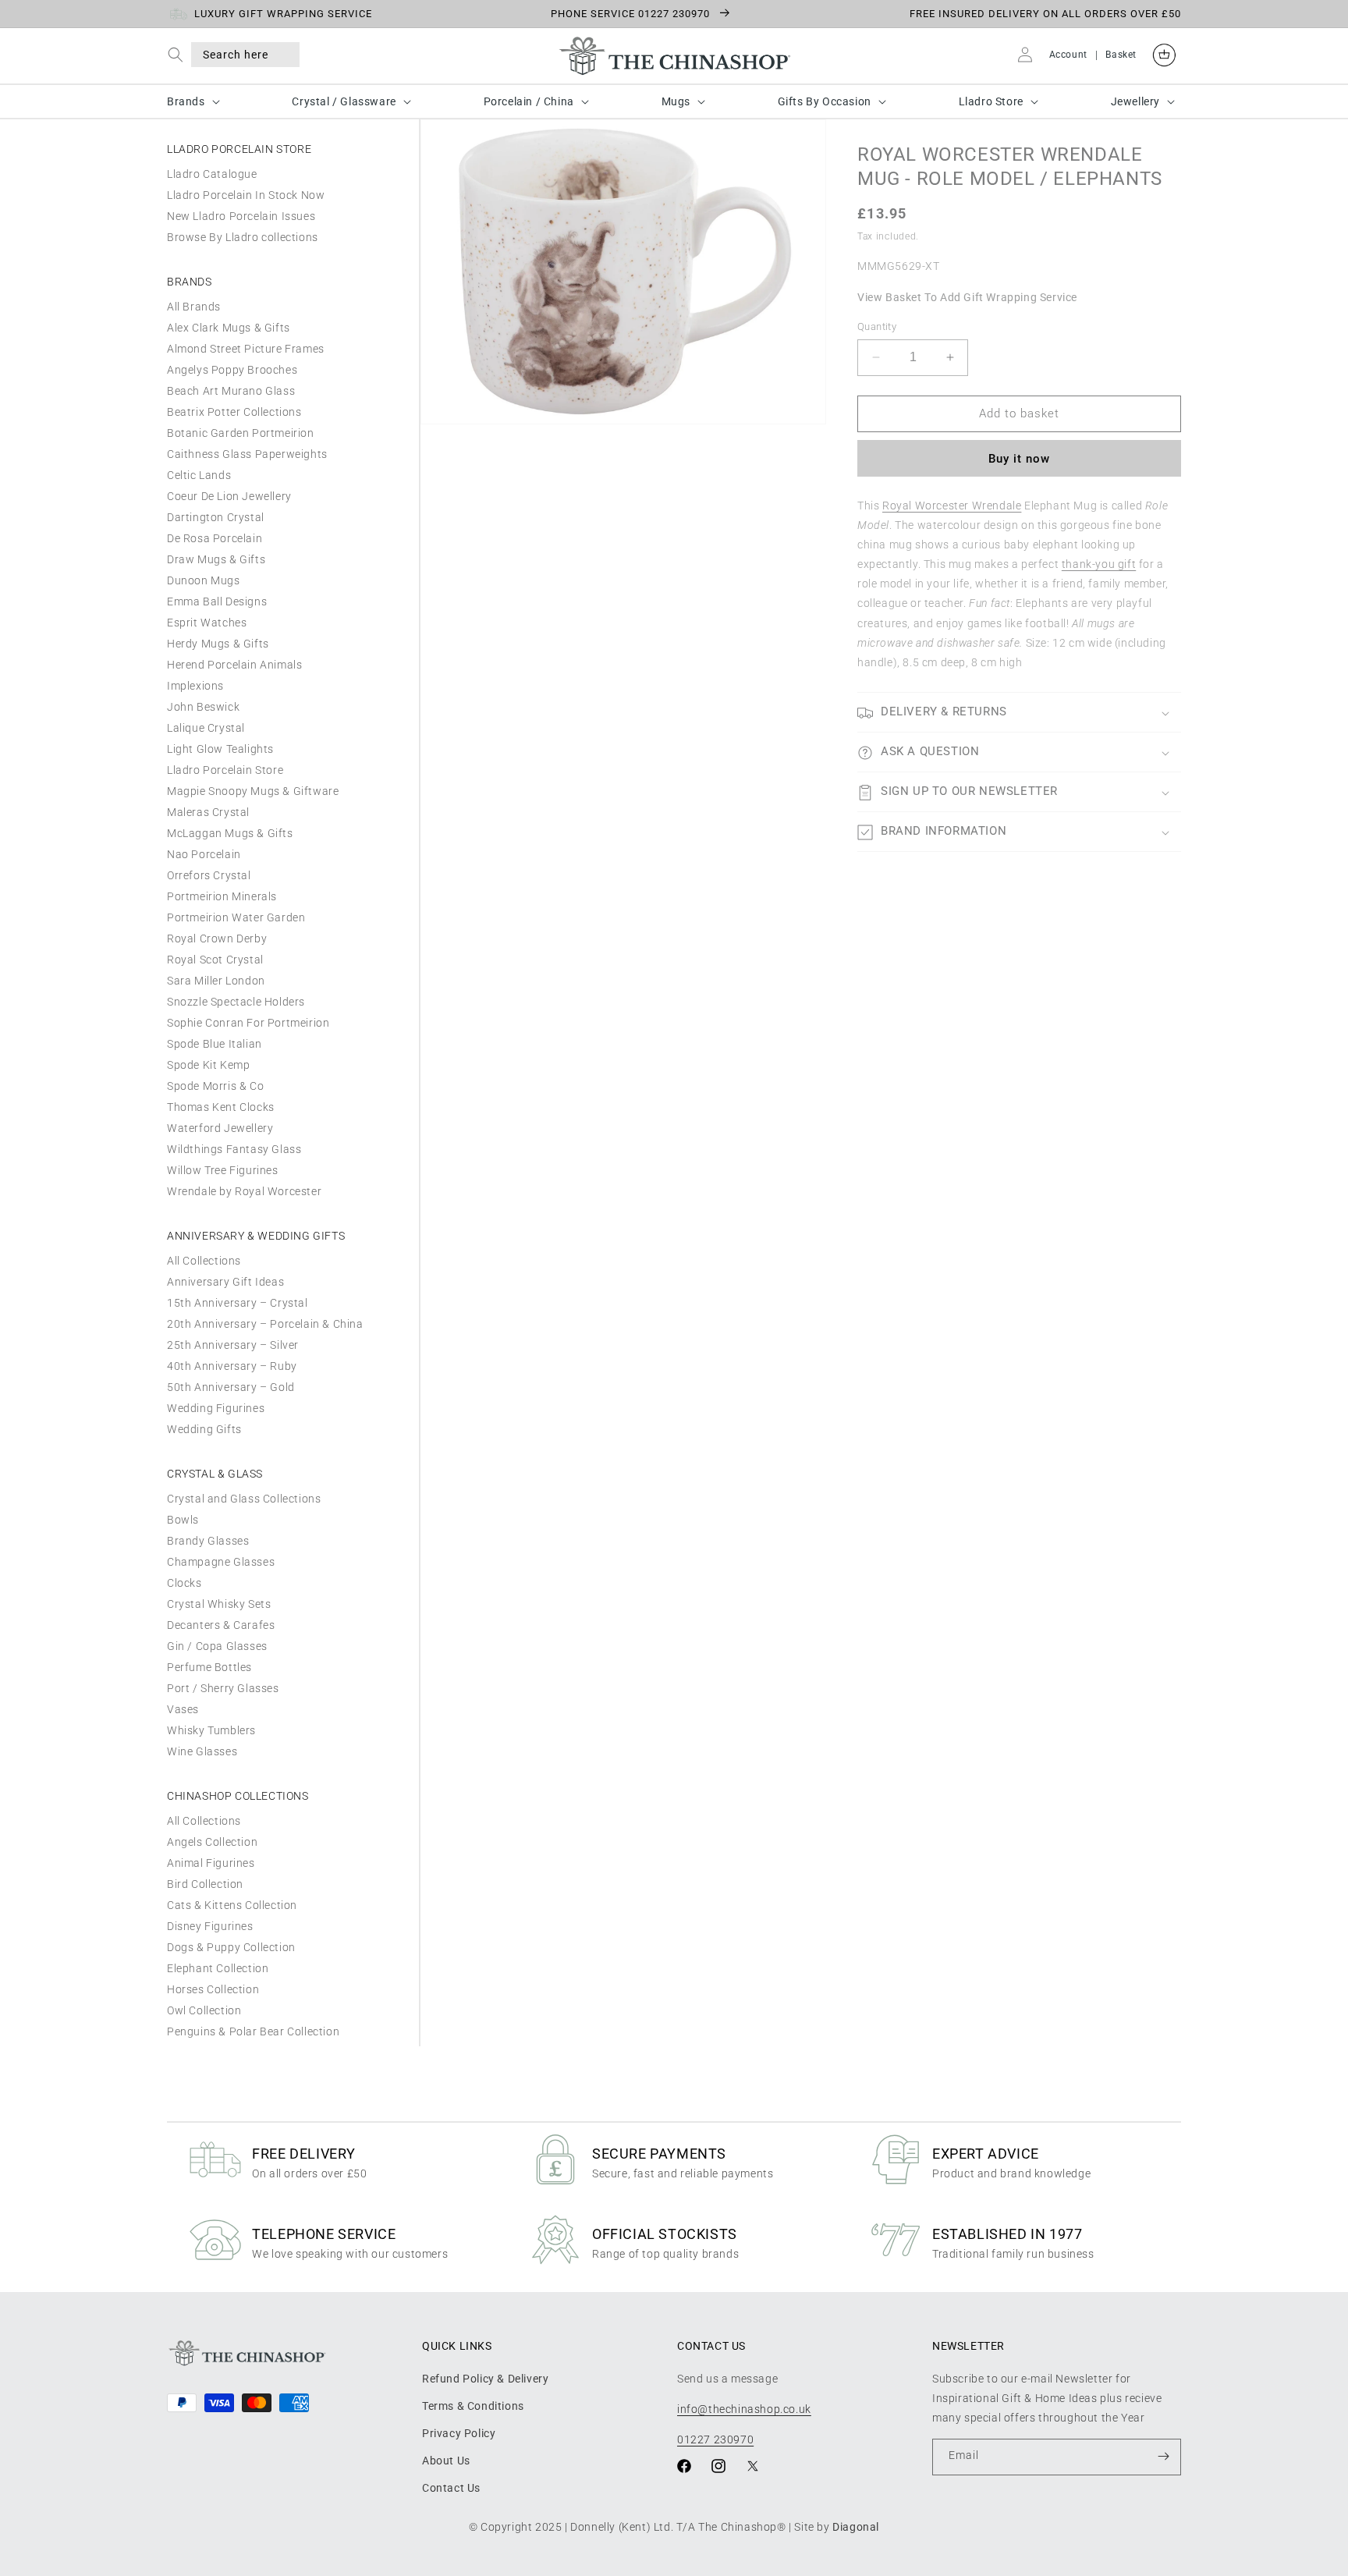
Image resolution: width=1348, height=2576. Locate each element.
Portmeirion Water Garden (236, 917)
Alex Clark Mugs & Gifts (229, 328)
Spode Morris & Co (215, 1086)
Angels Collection (212, 1842)
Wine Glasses (202, 1751)
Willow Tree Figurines (223, 1170)
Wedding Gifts (204, 1429)
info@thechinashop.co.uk (744, 2408)
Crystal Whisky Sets (219, 1604)
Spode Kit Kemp (208, 1065)
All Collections (204, 1261)
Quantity (877, 326)
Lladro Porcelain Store (225, 770)
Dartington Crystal (216, 517)
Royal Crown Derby (217, 939)
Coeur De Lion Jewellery (229, 496)
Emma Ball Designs (217, 601)
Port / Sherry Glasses (223, 1688)
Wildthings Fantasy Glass (234, 1149)
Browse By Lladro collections (243, 237)
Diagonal (856, 2527)
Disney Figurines (210, 1926)
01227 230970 (715, 2439)
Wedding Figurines (216, 1408)
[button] (179, 54)
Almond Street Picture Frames (246, 349)
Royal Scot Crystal (215, 960)
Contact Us (451, 2488)
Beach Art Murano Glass (231, 391)
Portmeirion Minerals (222, 896)
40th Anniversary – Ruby (232, 1366)
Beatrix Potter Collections (234, 412)
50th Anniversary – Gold (231, 1387)
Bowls (183, 1520)
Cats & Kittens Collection (232, 1905)
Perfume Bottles (209, 1667)
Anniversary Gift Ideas (225, 1282)
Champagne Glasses (221, 1562)
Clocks (184, 1583)
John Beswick (203, 707)
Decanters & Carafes (221, 1625)
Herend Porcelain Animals (234, 665)
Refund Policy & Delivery (485, 2378)
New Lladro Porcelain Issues (241, 216)
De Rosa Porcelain (215, 538)
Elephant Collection (218, 1968)
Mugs (676, 101)
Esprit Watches (207, 623)
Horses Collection (213, 1989)
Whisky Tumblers (211, 1730)
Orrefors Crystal (209, 875)
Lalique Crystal (206, 728)
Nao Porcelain (204, 854)
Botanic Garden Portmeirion (241, 433)
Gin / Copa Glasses (217, 1646)
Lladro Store (991, 101)
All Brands (194, 307)
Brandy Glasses (208, 1541)
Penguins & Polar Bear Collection (253, 2031)
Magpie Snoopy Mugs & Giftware (253, 791)
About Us (446, 2460)
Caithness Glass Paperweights (247, 454)
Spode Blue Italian (215, 1044)
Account (1068, 55)
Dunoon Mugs (204, 580)
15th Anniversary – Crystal (238, 1303)
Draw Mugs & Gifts (216, 559)
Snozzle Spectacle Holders (236, 1002)
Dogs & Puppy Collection (231, 1947)
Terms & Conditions (473, 2405)
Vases (183, 1709)
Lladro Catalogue (212, 174)
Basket (1121, 55)
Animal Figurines (211, 1863)
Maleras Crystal (208, 812)
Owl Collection (204, 2010)
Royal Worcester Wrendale (952, 506)
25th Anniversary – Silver (233, 1345)
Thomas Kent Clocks (221, 1107)
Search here (236, 55)
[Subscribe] (1163, 2456)
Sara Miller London (216, 981)
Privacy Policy (459, 2432)
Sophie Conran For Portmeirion (248, 1023)
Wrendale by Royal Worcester (244, 1191)
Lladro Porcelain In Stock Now (246, 195)
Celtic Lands (199, 475)
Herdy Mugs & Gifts (218, 644)
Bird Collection (205, 1884)
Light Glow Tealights (220, 749)
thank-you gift (1099, 564)
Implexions (195, 686)
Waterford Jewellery (220, 1128)
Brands (186, 101)
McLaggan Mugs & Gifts (230, 833)
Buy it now (1019, 459)
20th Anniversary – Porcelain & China (265, 1324)
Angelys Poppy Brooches (232, 370)
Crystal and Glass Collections (244, 1499)
